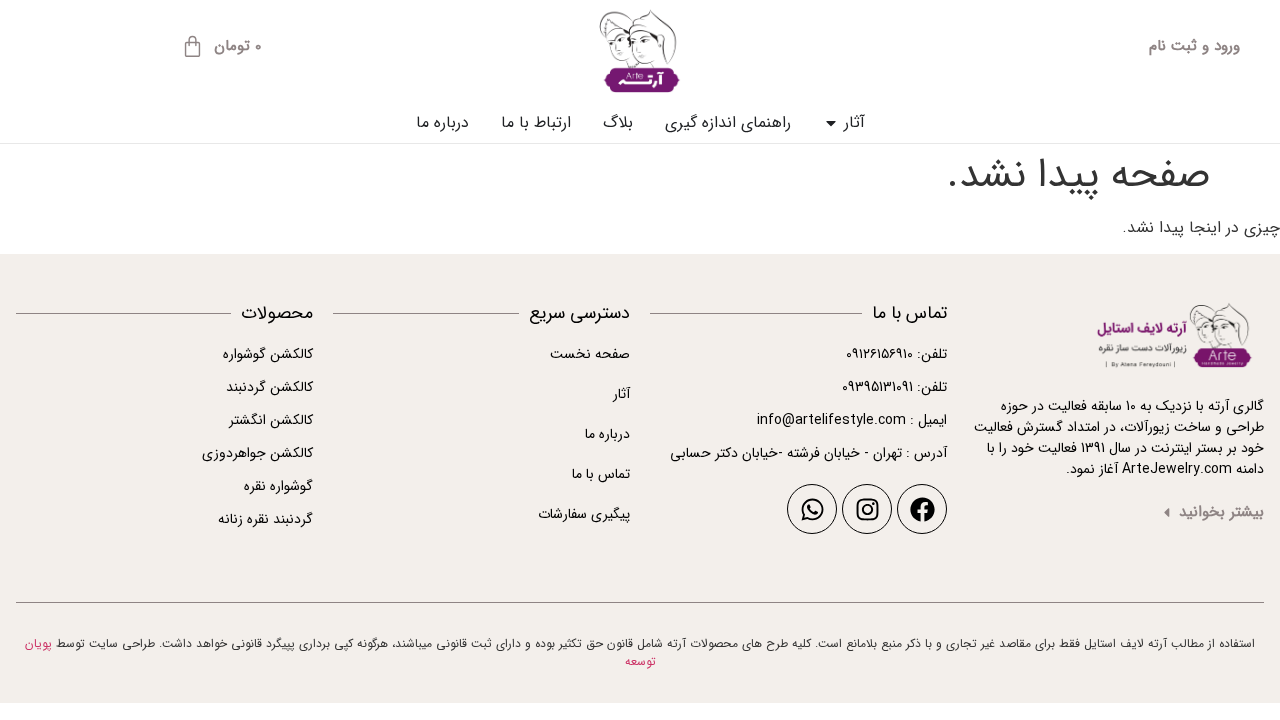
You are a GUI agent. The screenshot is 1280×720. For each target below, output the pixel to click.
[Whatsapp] (812, 509)
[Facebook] (922, 509)
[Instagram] (867, 509)
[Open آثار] (831, 123)
